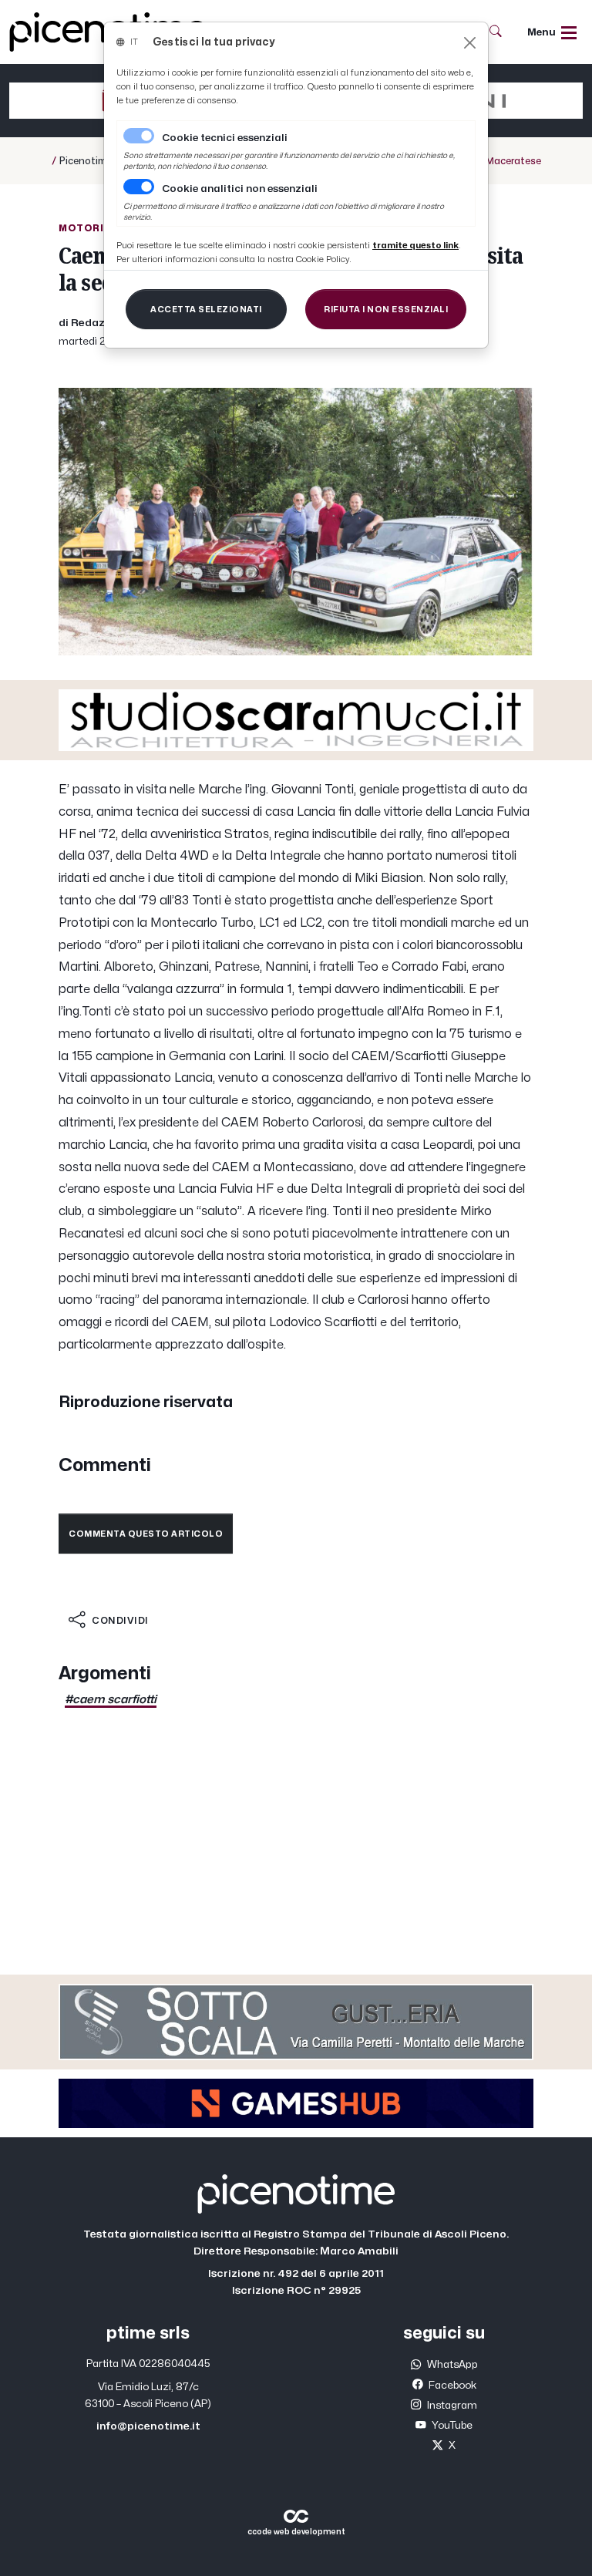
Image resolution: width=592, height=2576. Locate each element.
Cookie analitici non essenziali (240, 189)
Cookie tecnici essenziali (225, 138)
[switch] (139, 187)
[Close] (470, 43)
